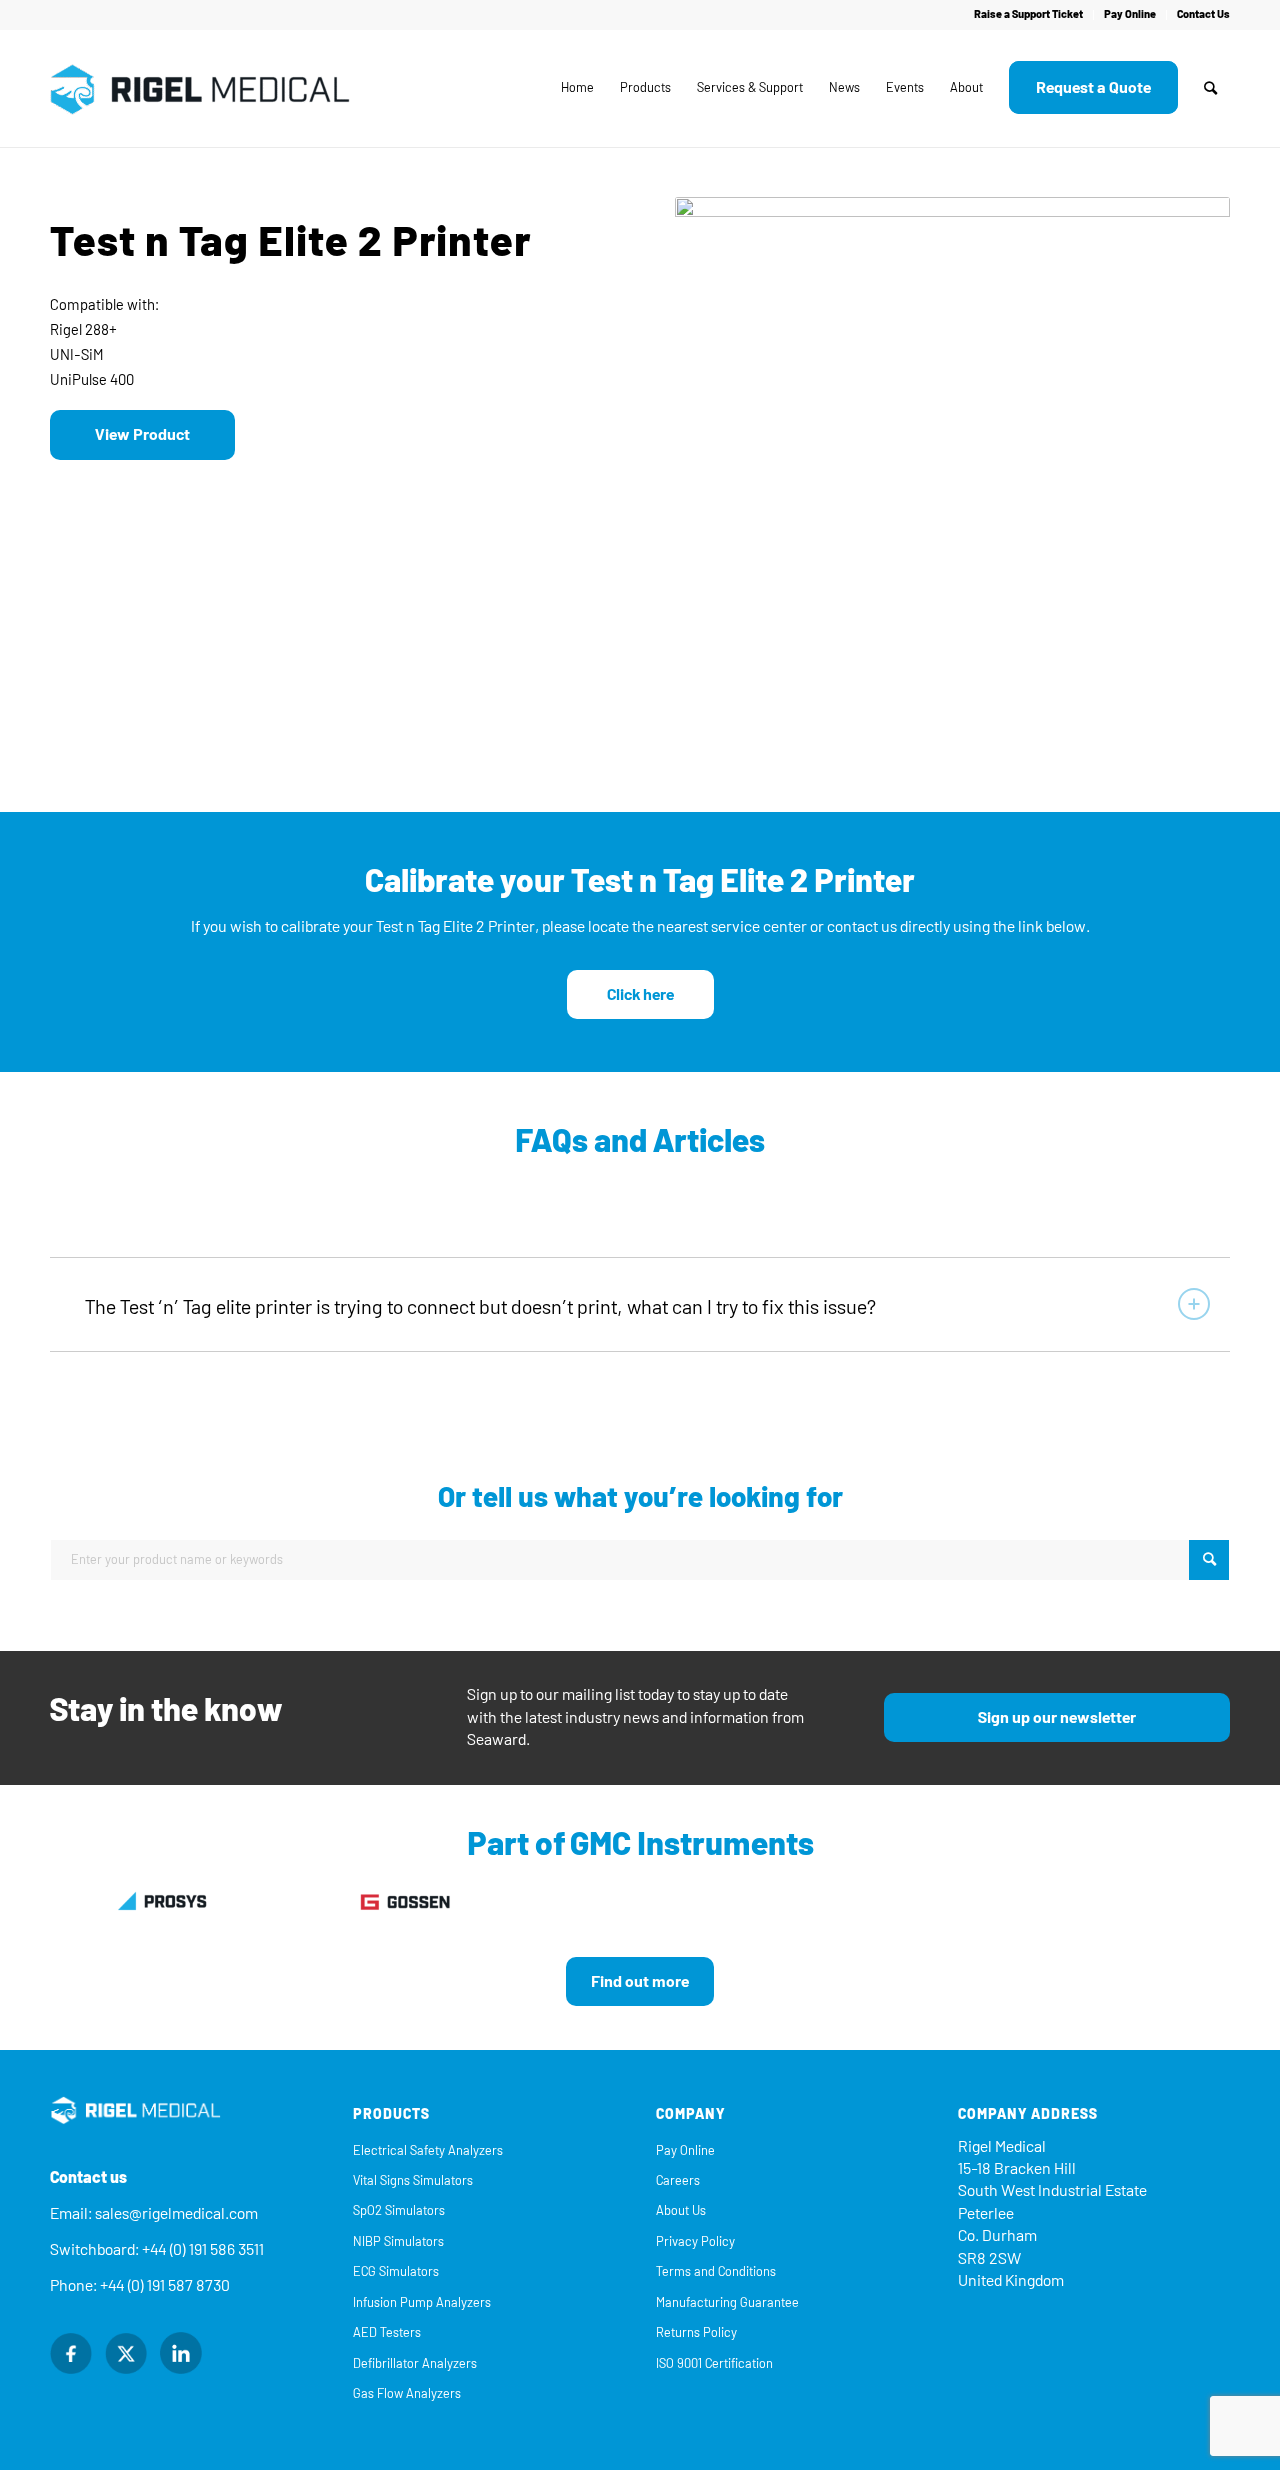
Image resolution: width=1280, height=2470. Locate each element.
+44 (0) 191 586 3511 (203, 2249)
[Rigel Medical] (200, 88)
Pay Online (1130, 14)
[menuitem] (1029, 15)
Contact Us (1203, 14)
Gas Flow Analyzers (407, 2393)
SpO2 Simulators (399, 2210)
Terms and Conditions (716, 2271)
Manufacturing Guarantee (727, 2302)
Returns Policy (696, 2332)
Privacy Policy (695, 2241)
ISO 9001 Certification (714, 2363)
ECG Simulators (396, 2271)
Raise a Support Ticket (1028, 14)
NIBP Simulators (398, 2241)
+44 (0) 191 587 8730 (165, 2285)
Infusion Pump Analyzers (422, 2302)
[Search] (1210, 88)
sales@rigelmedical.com (176, 2213)
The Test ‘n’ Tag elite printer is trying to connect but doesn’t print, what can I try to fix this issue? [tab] (480, 1307)
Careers (678, 2180)
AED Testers (387, 2332)
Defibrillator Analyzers (415, 2363)
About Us (681, 2210)
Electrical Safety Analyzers (428, 2150)
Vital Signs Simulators (413, 2180)
